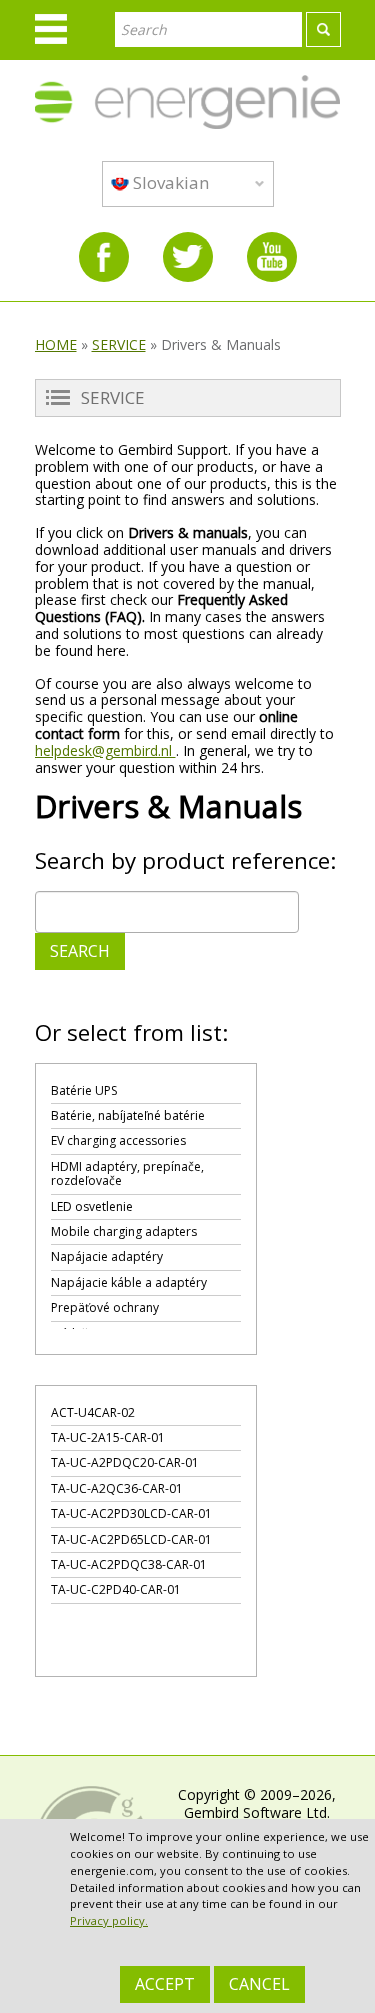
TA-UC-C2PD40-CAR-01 (116, 1589)
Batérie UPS (84, 1090)
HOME (56, 344)
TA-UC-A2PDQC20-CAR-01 (125, 1462)
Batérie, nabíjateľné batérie (128, 1115)
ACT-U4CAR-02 (93, 1412)
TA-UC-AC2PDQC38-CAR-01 (129, 1564)
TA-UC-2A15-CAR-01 (108, 1437)
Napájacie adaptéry (107, 1256)
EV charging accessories (118, 1140)
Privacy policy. (109, 1920)
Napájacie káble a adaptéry (129, 1282)
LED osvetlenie (92, 1206)
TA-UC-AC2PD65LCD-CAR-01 (131, 1539)
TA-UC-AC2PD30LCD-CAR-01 (131, 1513)
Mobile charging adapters (124, 1231)
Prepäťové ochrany (105, 1307)
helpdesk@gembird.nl (105, 750)
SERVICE (119, 344)
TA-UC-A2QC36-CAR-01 (117, 1488)
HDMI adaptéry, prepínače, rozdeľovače (127, 1173)
